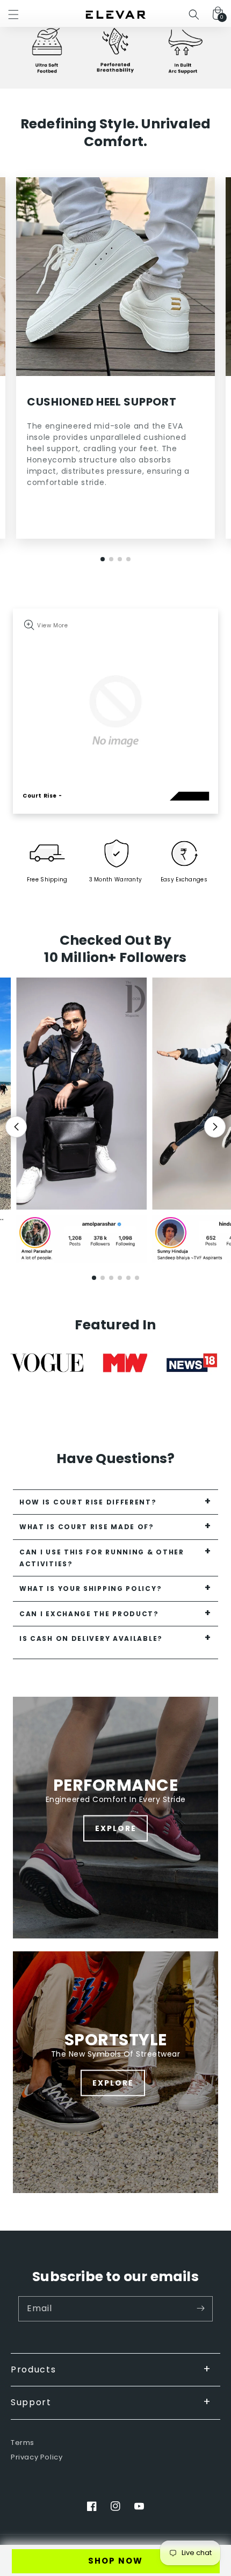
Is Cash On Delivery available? (91, 1638)
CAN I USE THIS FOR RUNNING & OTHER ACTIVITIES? (102, 1558)
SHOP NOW (115, 2561)
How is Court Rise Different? (88, 1502)
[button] (13, 15)
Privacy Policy (37, 2458)
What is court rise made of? (87, 1527)
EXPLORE (116, 1828)
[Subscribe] (200, 2309)
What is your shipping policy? (91, 1589)
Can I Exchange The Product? (89, 1614)
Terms (23, 2443)
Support (31, 2402)
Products (34, 2369)
